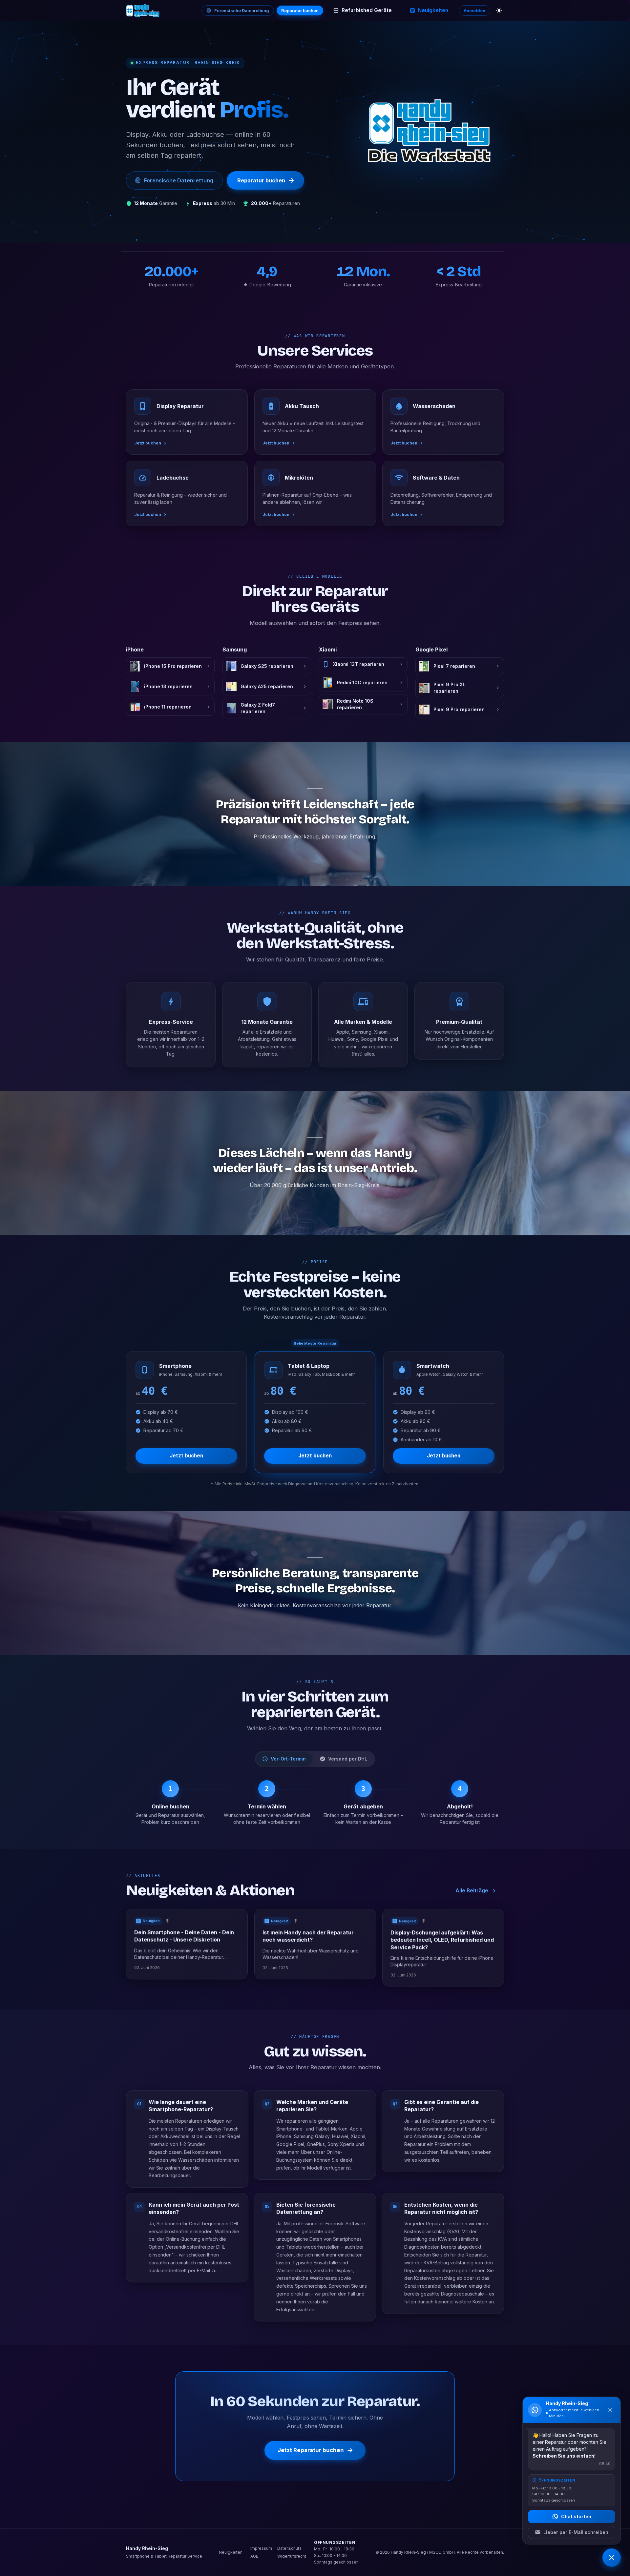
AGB (254, 2556)
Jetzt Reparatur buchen (311, 2450)
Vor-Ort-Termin (288, 1759)
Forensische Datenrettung (242, 10)
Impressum (261, 2548)
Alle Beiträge (472, 1891)
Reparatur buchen (300, 10)
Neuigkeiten (433, 10)
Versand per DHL (348, 1759)
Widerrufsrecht (292, 2556)
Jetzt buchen (186, 1456)
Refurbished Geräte (367, 10)
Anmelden (474, 10)
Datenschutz (289, 2548)
